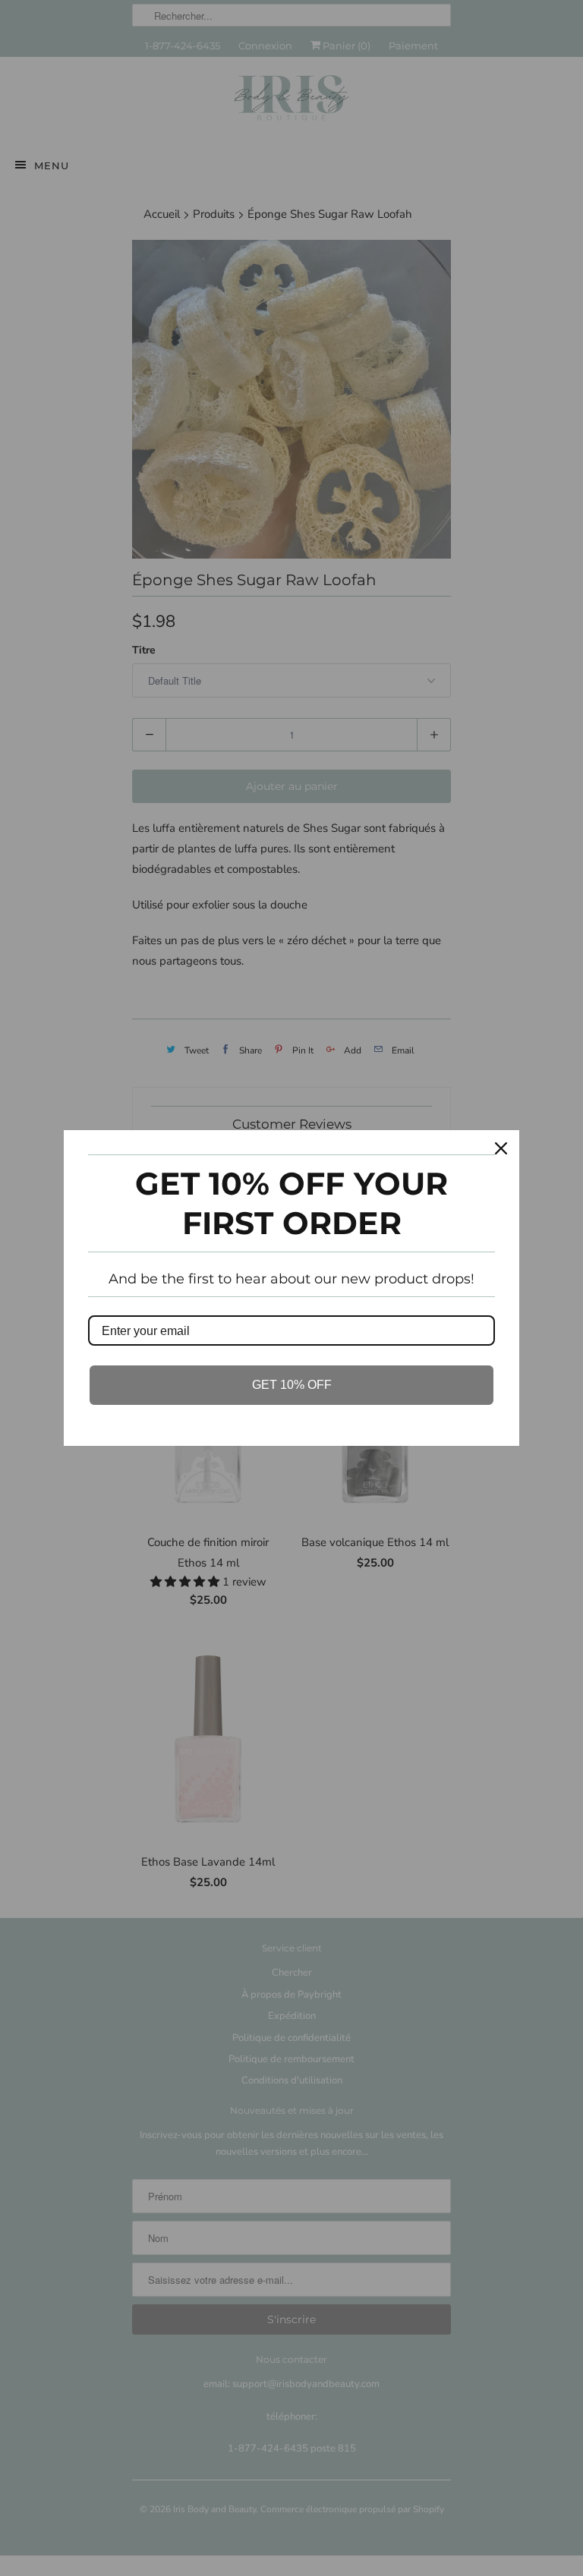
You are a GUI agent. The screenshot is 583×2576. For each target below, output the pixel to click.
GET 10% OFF (292, 1385)
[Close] (501, 1148)
